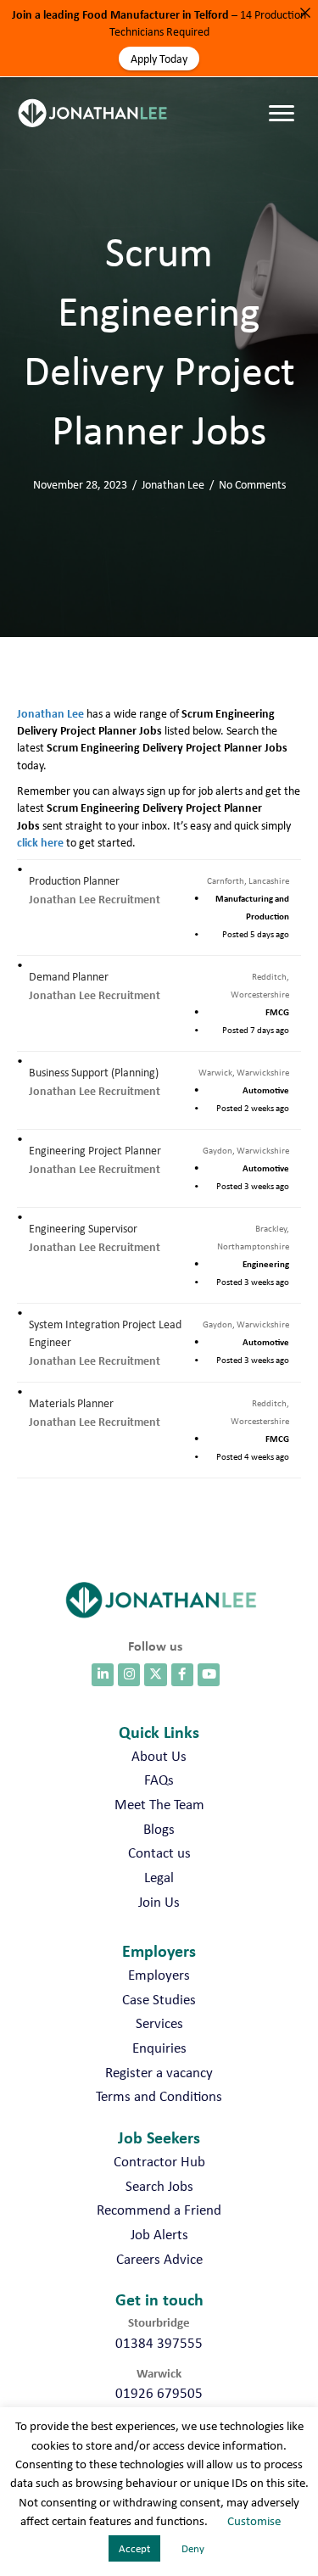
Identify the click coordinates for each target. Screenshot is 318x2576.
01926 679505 (159, 2393)
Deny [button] (193, 2548)
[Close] (305, 13)
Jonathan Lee (173, 484)
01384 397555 (159, 2343)
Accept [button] (134, 2548)
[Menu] (286, 97)
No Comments (252, 484)
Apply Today (159, 59)
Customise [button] (254, 2521)
